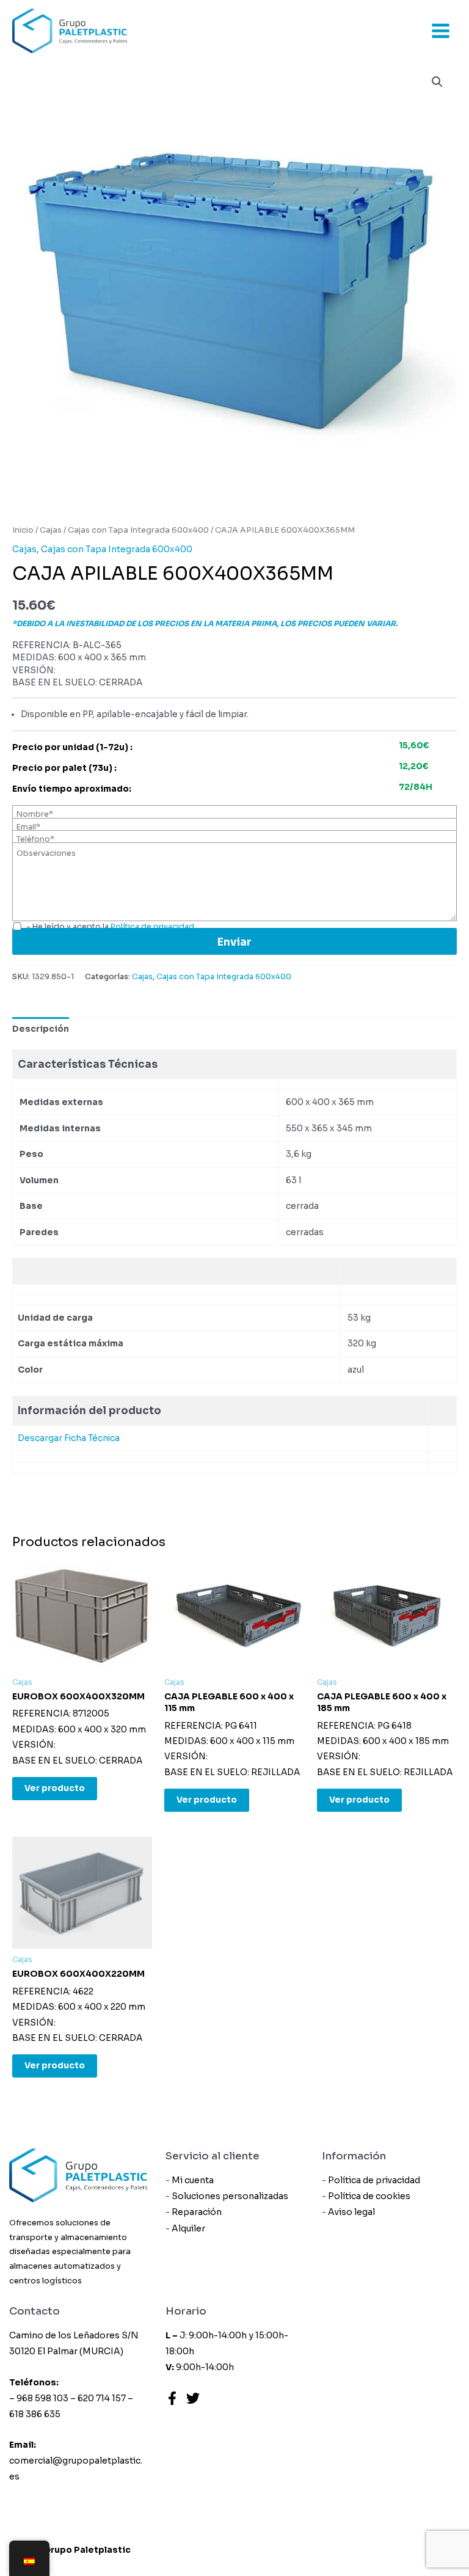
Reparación (197, 2212)
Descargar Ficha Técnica (69, 1438)
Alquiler (188, 2228)
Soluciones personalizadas (230, 2196)
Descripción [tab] (41, 1029)
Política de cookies (369, 2196)
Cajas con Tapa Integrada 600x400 (138, 530)
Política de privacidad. (153, 927)
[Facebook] (172, 2398)
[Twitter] (193, 2398)
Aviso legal (351, 2212)
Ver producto (55, 1788)
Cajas (51, 530)
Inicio (23, 530)
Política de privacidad (374, 2180)
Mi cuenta (193, 2180)
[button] (437, 82)
